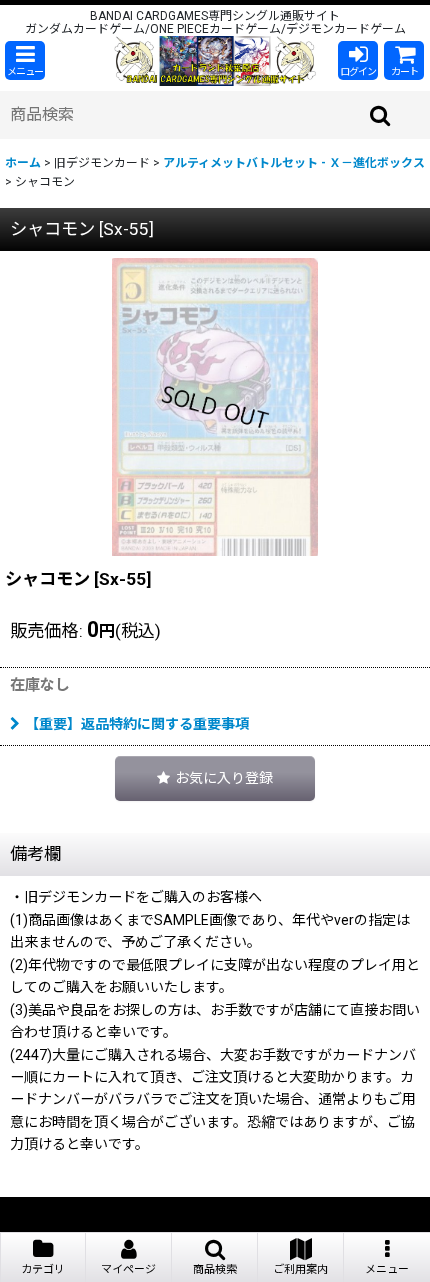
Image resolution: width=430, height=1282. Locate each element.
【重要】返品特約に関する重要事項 (137, 724)
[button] (25, 60)
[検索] (381, 115)
